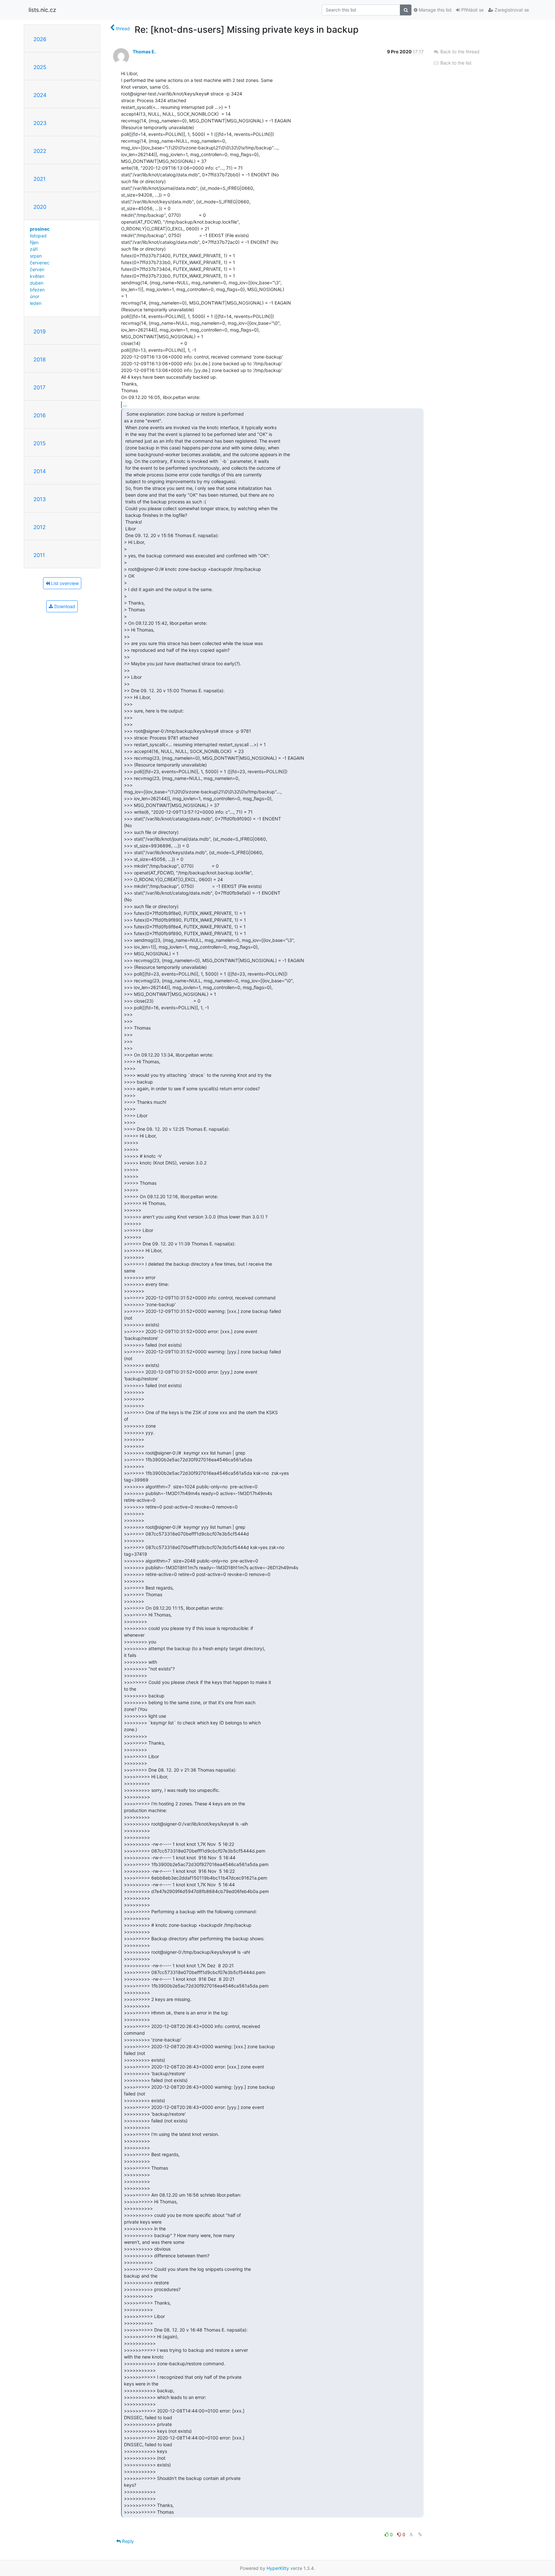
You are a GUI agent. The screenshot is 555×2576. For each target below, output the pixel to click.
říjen (34, 242)
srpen (36, 256)
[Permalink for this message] (420, 2534)
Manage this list (435, 10)
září (34, 249)
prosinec (40, 229)
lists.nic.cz (42, 10)
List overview (64, 583)
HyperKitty (278, 2568)
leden (36, 303)
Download (64, 606)
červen (37, 269)
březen (37, 290)
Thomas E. (144, 52)
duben (37, 283)
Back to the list (455, 63)
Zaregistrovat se (511, 10)
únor (35, 296)
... (125, 404)
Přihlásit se (472, 10)
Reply (127, 2541)
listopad (38, 236)
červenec (40, 263)
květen (37, 276)
